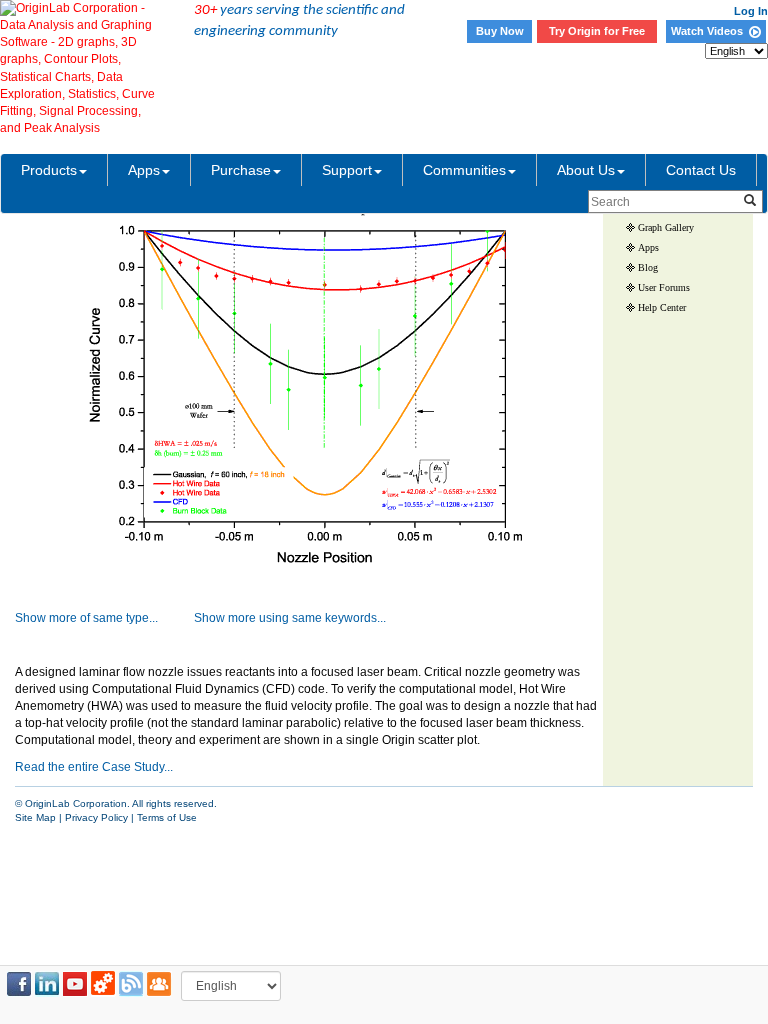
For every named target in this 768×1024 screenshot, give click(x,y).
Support (347, 170)
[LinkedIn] (47, 984)
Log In (751, 11)
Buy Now (500, 31)
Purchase (241, 170)
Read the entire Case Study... (94, 767)
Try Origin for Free (597, 31)
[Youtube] (75, 984)
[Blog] (131, 984)
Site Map (35, 817)
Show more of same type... (86, 618)
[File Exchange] (103, 984)
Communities (464, 170)
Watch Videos (710, 31)
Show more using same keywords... (290, 618)
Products (49, 170)
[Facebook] (19, 984)
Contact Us (701, 170)
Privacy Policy (96, 817)
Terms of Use (167, 817)
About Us (586, 170)
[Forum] (159, 984)
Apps (144, 170)
